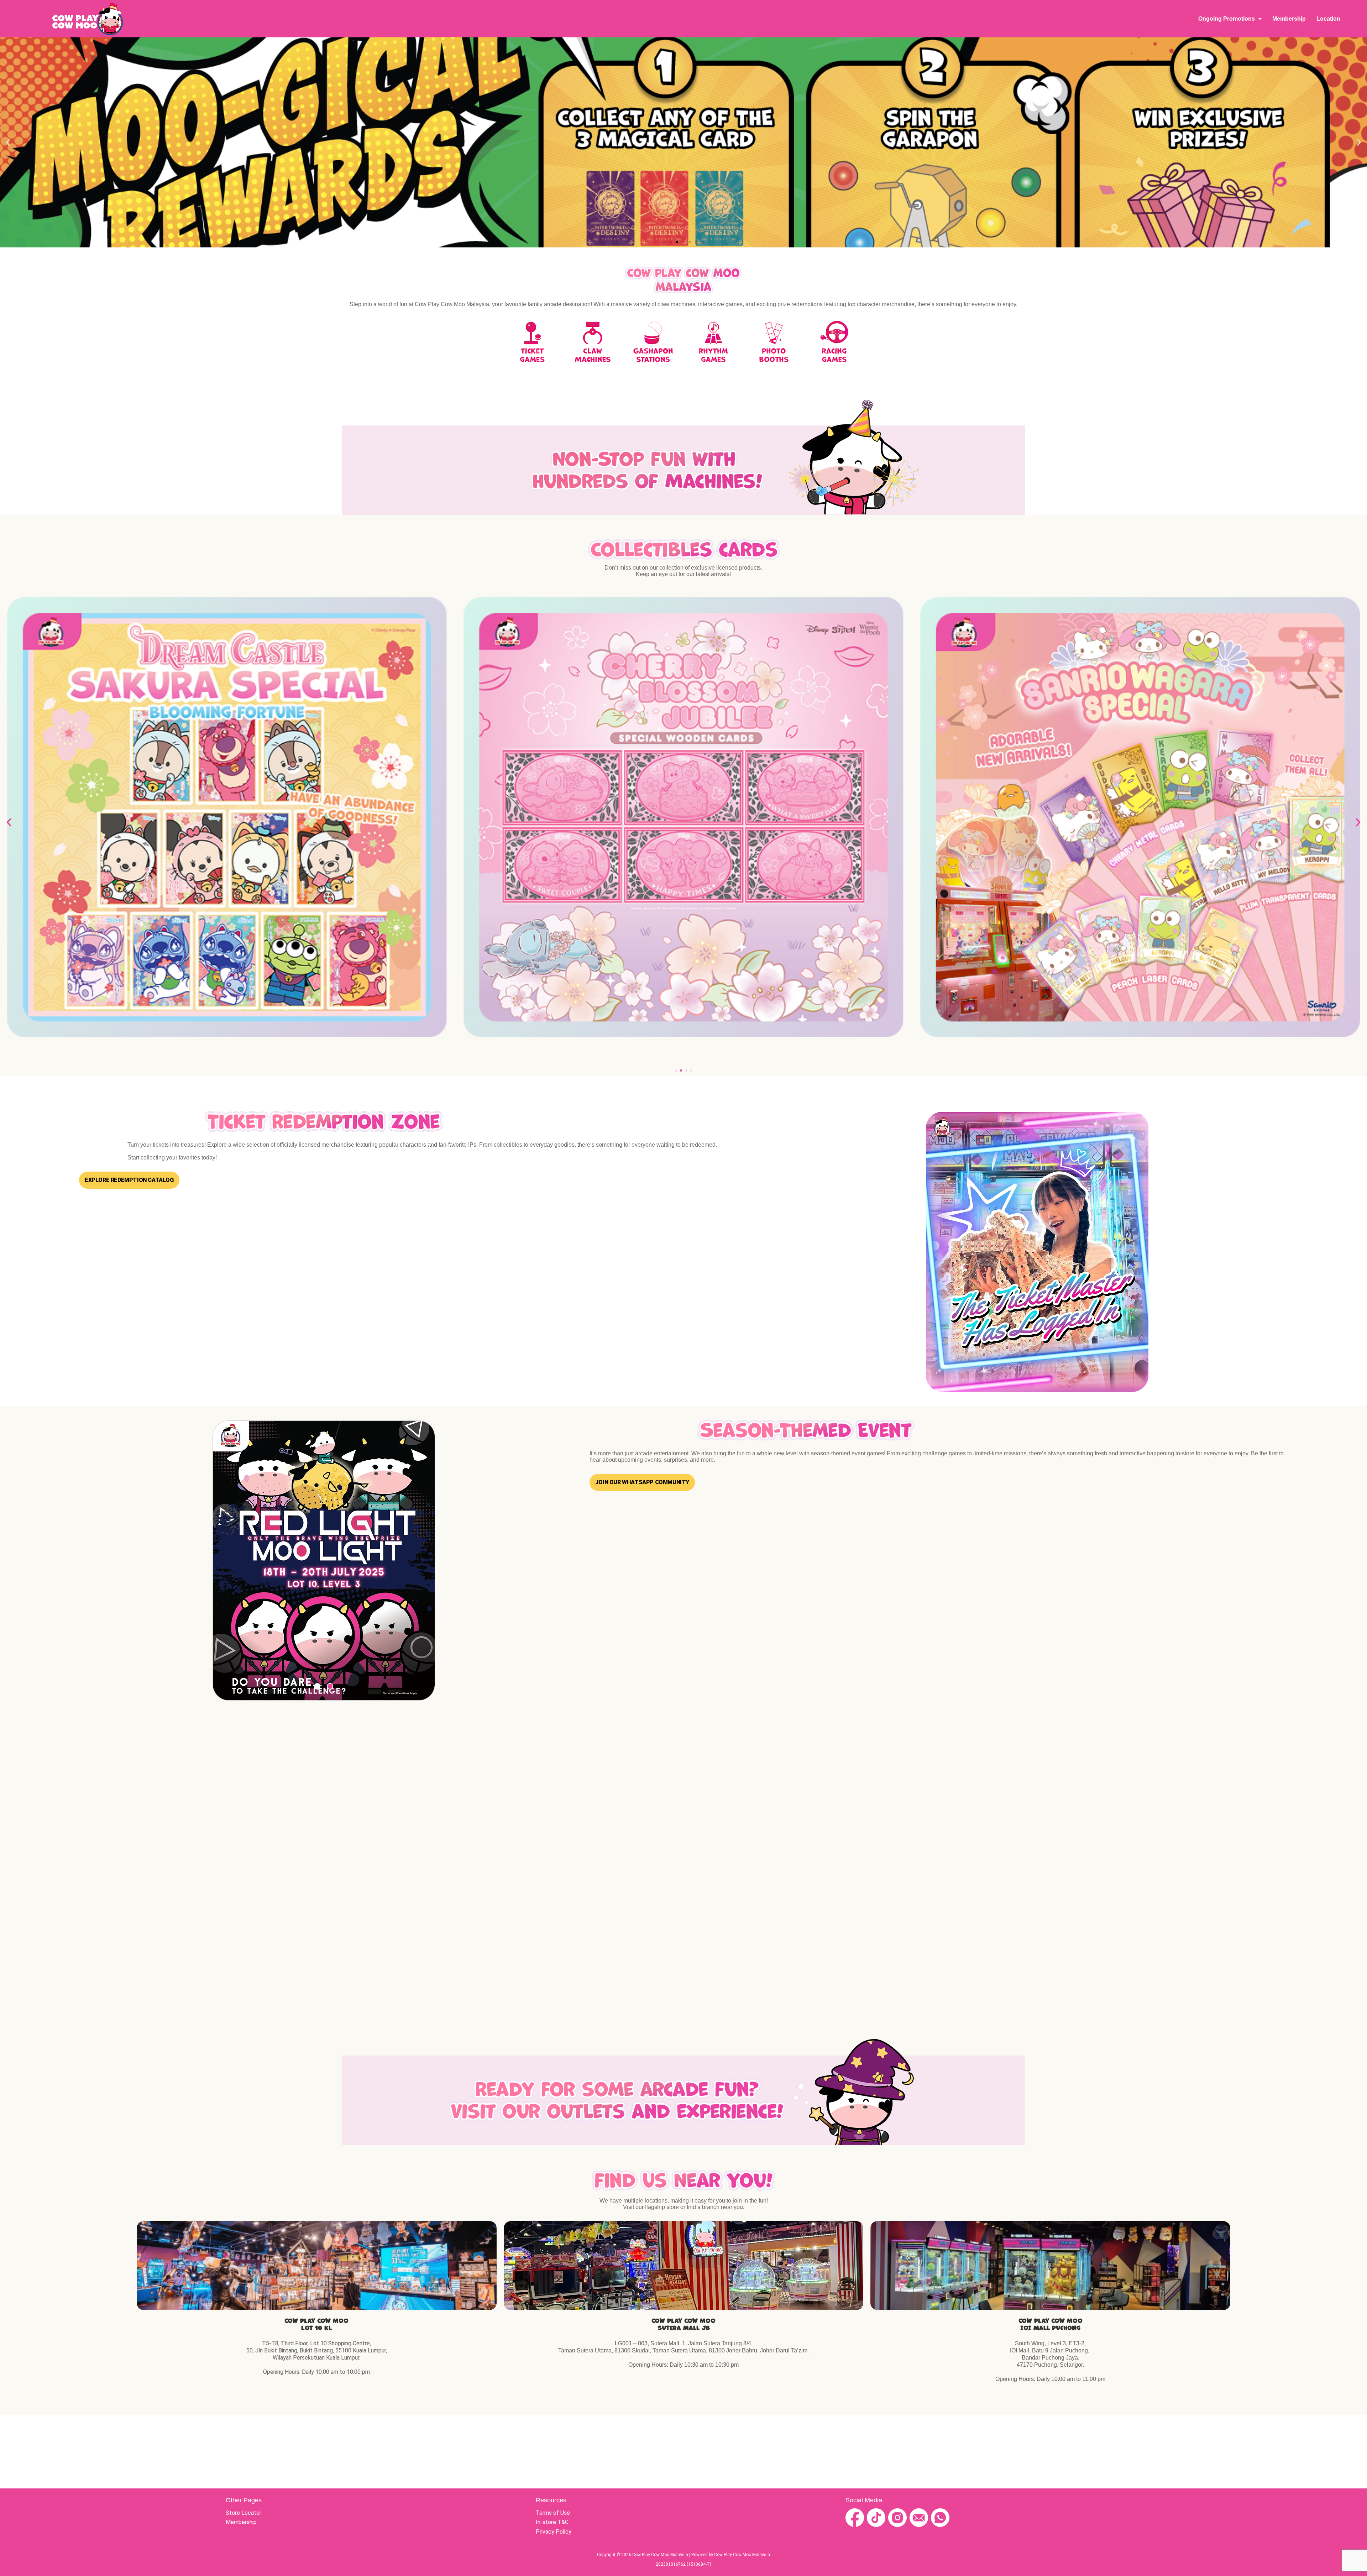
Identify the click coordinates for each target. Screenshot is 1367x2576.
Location (1328, 19)
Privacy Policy (554, 2532)
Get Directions (317, 2266)
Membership (1289, 19)
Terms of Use (553, 2513)
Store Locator (243, 2513)
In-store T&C (552, 2522)
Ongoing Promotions (1227, 19)
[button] (8, 143)
